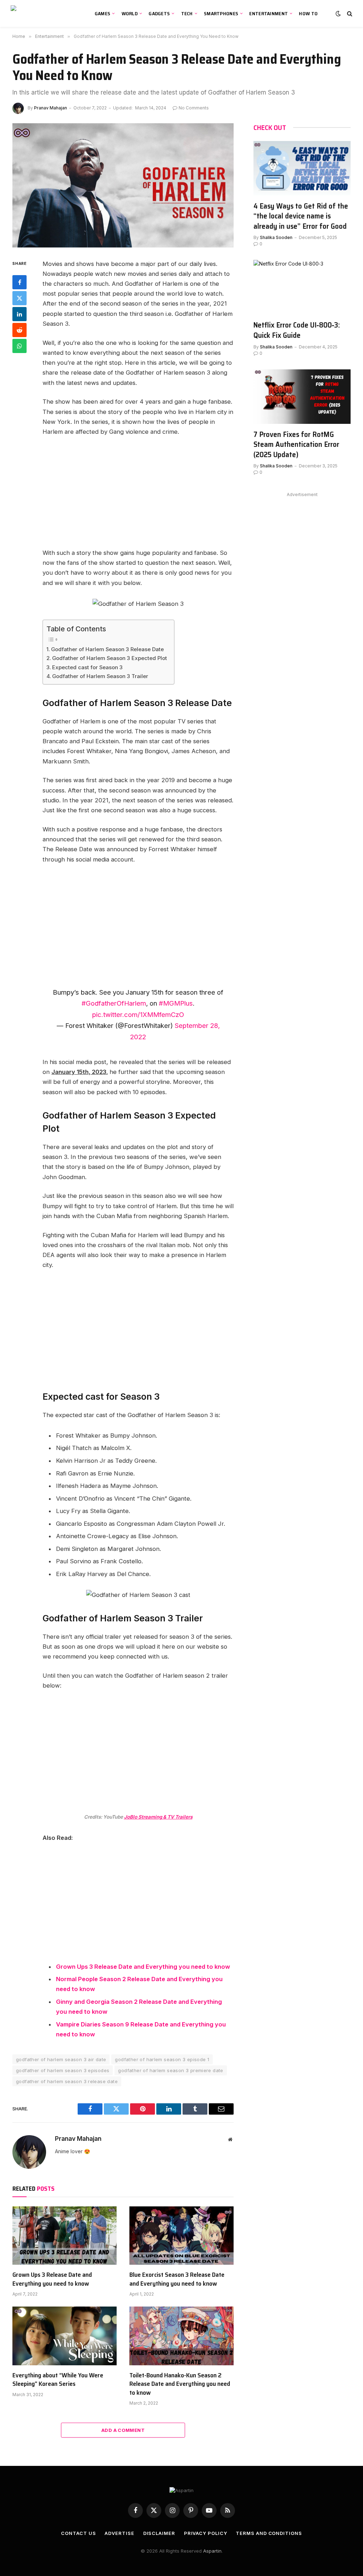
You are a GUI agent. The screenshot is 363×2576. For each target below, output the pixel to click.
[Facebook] (19, 282)
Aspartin (212, 2551)
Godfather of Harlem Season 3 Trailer (100, 676)
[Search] (349, 14)
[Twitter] (19, 298)
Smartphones (221, 13)
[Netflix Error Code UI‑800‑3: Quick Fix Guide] (302, 287)
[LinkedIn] (19, 314)
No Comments (194, 108)
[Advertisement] (153, 495)
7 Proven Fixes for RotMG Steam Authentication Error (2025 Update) (296, 445)
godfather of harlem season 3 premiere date (171, 2070)
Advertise (119, 2533)
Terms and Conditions (269, 2533)
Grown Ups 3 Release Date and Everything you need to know (143, 1967)
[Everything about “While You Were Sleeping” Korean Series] (65, 2336)
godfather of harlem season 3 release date (67, 2081)
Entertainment (269, 13)
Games (102, 13)
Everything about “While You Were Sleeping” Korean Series (58, 2380)
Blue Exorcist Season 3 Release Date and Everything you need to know (177, 2279)
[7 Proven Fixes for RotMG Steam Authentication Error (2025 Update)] (302, 397)
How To (308, 13)
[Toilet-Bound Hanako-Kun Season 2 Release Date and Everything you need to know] (181, 2336)
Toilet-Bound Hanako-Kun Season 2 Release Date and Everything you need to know (180, 2384)
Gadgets (159, 13)
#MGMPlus (176, 1003)
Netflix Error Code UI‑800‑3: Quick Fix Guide (297, 330)
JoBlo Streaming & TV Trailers (158, 1817)
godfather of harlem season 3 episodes (63, 2070)
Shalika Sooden (276, 237)
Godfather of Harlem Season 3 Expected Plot (110, 658)
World (130, 13)
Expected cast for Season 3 (87, 667)
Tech (187, 13)
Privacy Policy (206, 2533)
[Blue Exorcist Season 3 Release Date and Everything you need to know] (181, 2236)
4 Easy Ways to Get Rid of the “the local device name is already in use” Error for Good (301, 216)
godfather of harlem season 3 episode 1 (162, 2059)
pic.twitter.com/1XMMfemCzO (138, 1014)
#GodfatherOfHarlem (114, 1003)
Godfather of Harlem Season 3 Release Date (107, 649)
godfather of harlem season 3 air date (61, 2059)
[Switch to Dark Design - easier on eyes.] (338, 13)
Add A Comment (123, 2430)
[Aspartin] (44, 13)
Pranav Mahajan (51, 108)
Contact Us (78, 2533)
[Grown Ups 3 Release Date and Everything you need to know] (65, 2236)
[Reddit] (19, 330)
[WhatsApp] (19, 346)
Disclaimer (159, 2533)
